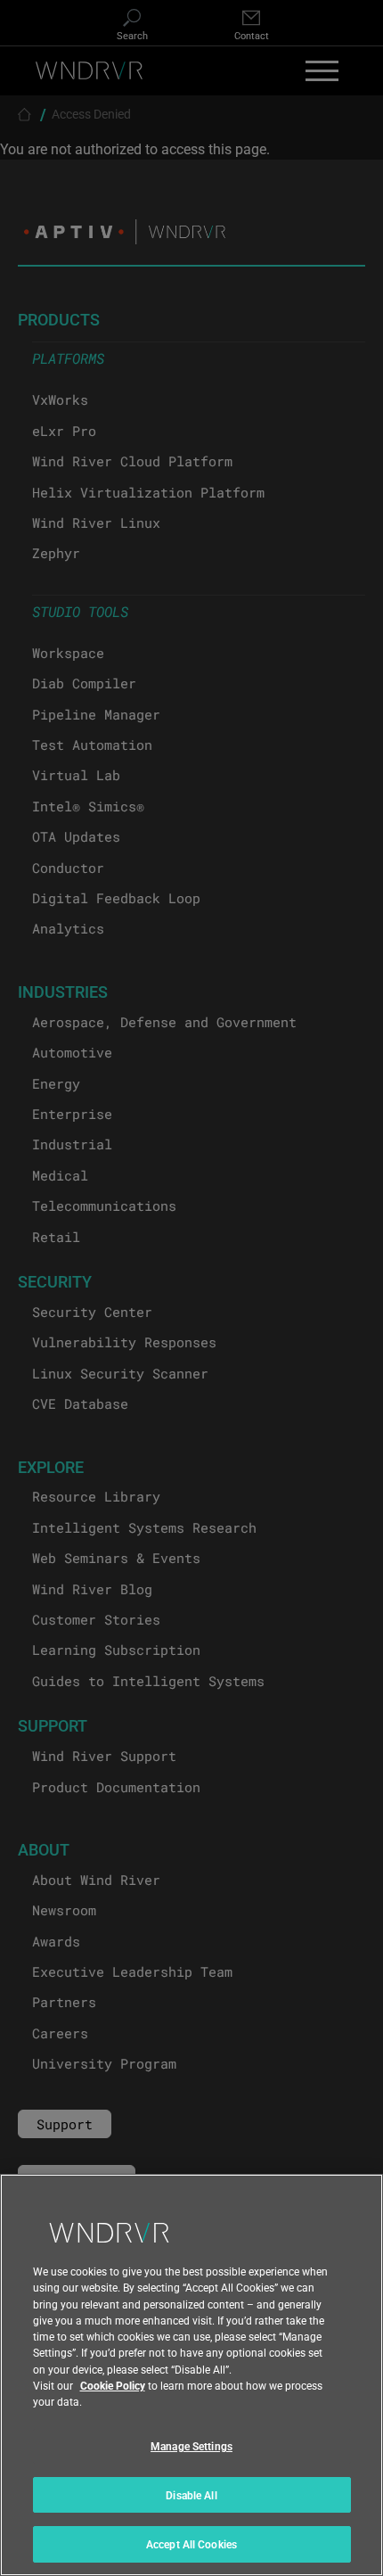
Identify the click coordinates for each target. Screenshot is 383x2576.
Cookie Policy (113, 2385)
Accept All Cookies (191, 2544)
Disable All (191, 2495)
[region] (191, 2375)
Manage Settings (191, 2446)
